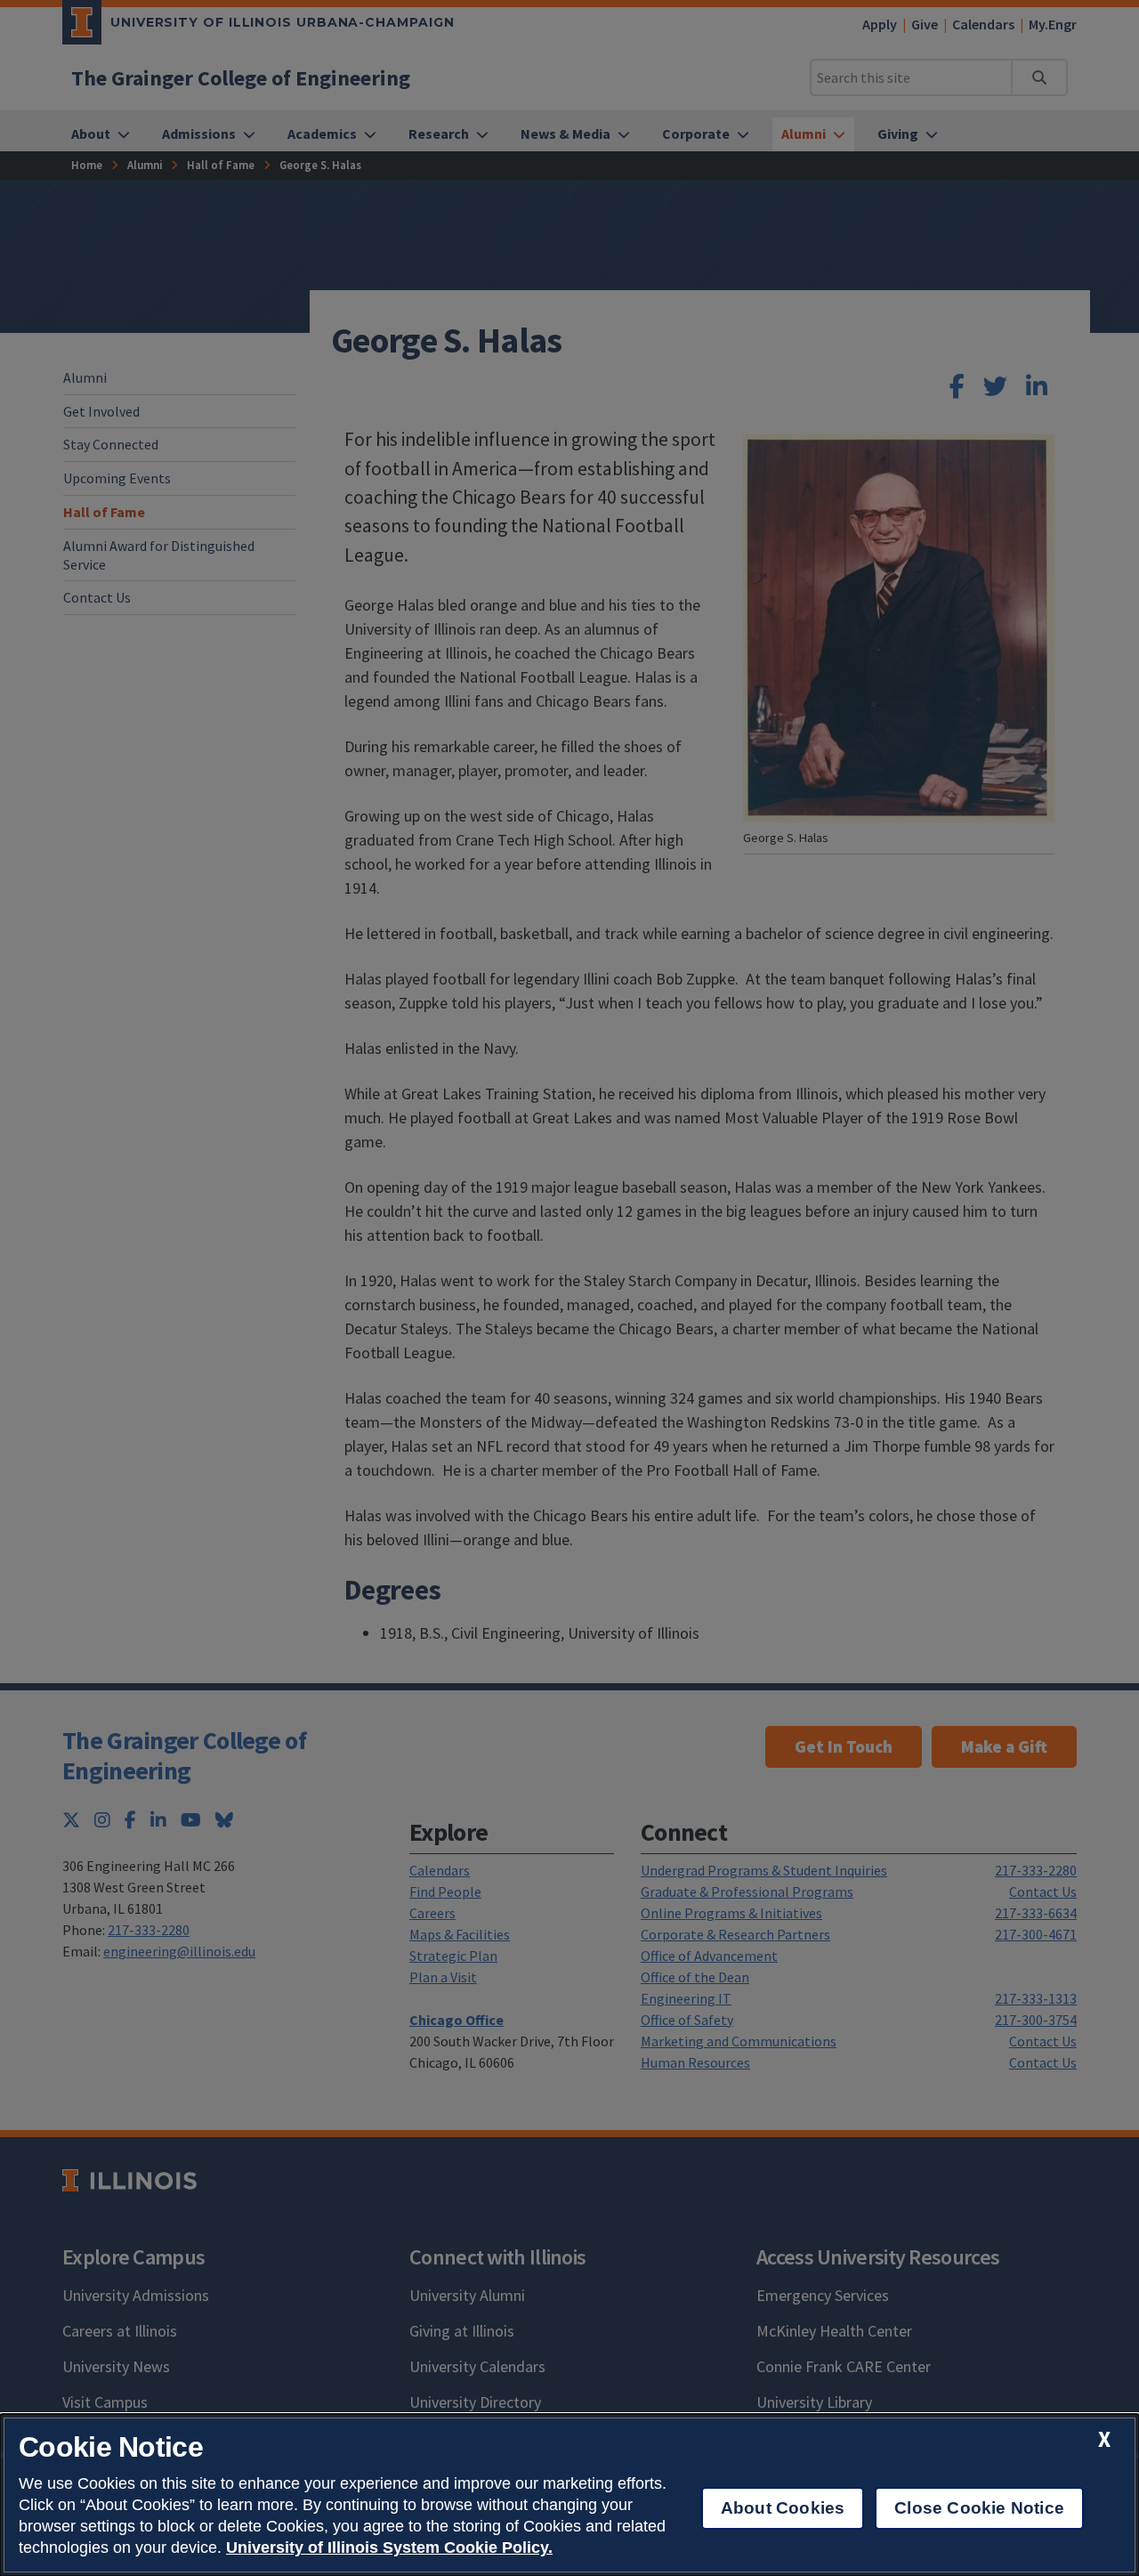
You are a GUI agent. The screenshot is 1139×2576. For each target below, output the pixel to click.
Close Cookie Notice (979, 2508)
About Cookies (783, 2508)
